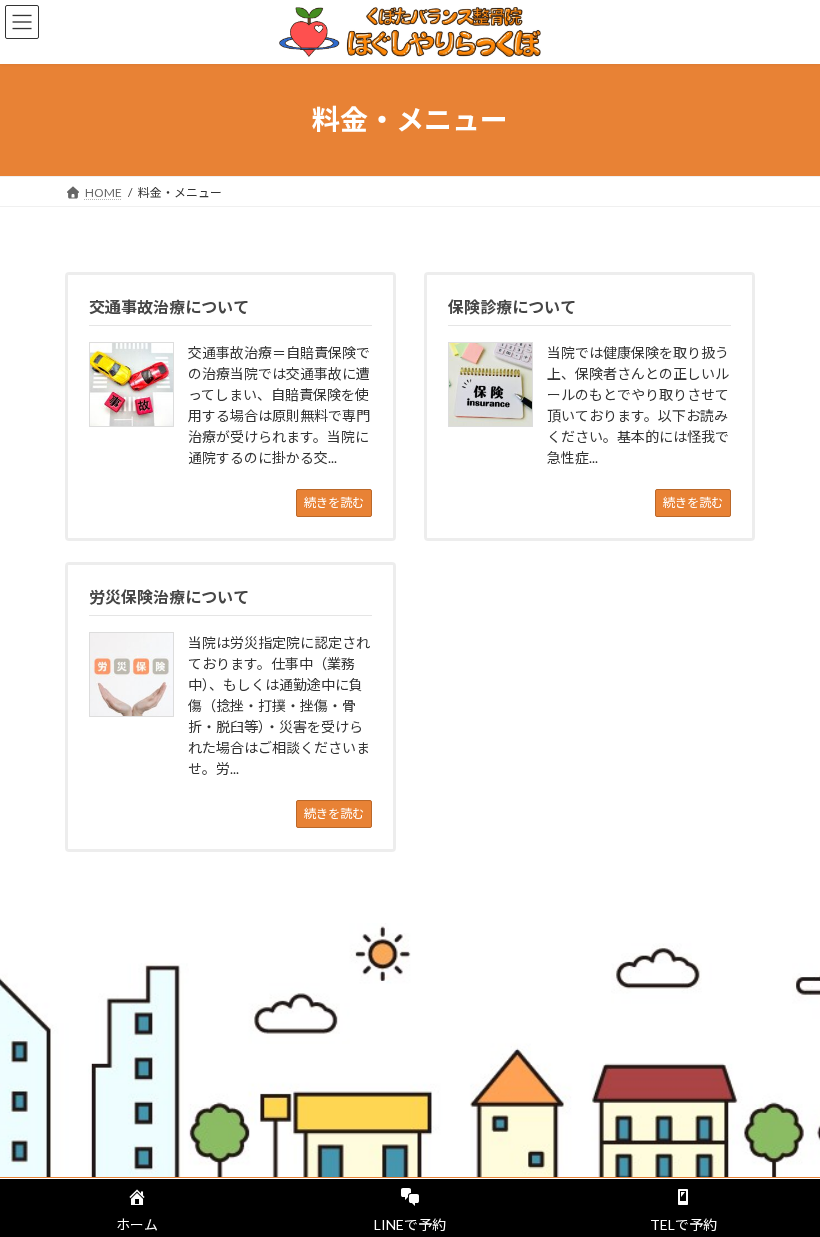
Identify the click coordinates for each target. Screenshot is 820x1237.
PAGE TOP (782, 1179)
